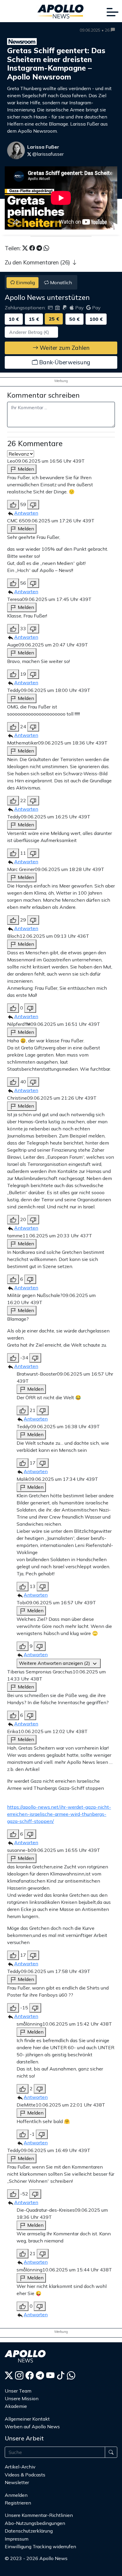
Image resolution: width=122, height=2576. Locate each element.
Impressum (17, 2539)
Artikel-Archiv (20, 2467)
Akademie (16, 2406)
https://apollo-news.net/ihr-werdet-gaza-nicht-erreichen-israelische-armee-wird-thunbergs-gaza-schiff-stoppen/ (59, 1814)
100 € (96, 319)
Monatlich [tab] (60, 282)
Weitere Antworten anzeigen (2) (55, 1663)
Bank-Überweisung (64, 362)
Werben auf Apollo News (32, 2427)
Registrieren (18, 2503)
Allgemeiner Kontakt (27, 2419)
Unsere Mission (22, 2398)
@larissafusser (47, 154)
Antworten (26, 513)
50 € (74, 319)
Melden (25, 469)
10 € (14, 319)
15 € (34, 319)
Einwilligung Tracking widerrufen (40, 2546)
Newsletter (17, 2482)
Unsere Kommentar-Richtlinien (39, 2515)
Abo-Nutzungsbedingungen (35, 2523)
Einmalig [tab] (25, 282)
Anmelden (17, 2495)
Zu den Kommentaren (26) (38, 262)
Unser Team (18, 2391)
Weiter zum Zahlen (64, 348)
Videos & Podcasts (25, 2475)
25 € (54, 319)
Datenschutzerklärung (29, 2531)
